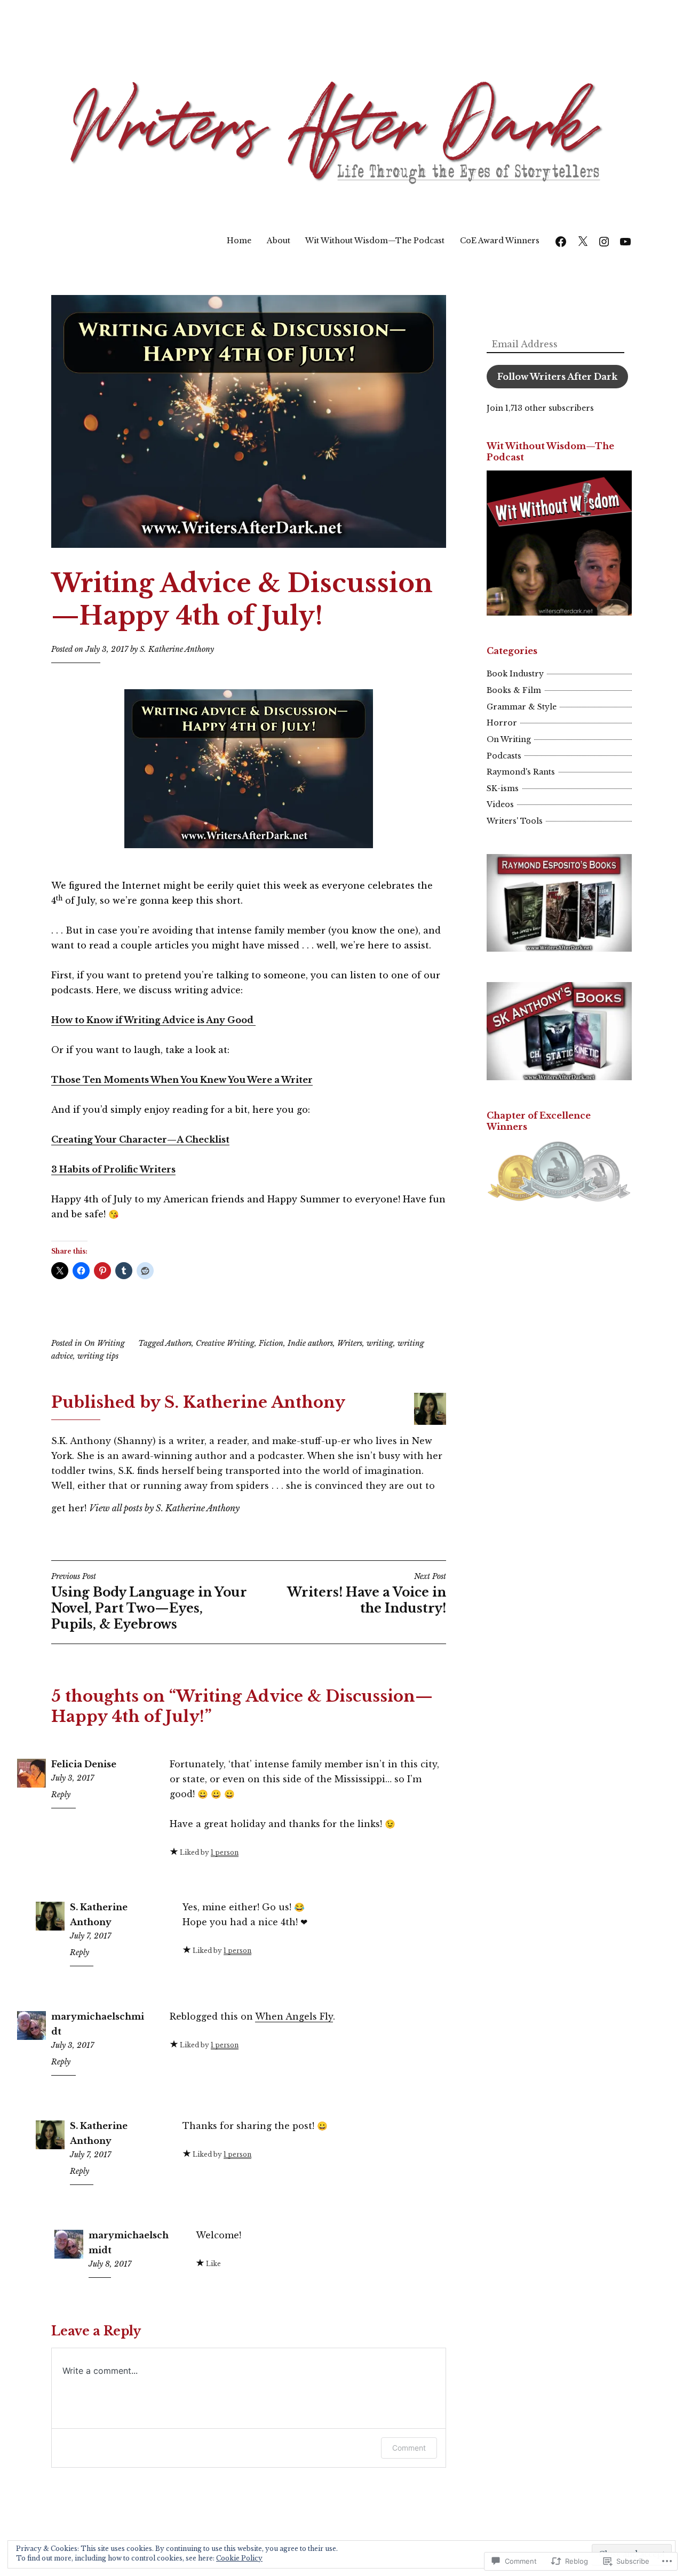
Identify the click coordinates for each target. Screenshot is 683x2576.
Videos (500, 804)
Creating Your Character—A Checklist (140, 1139)
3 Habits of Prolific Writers (113, 1169)
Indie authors (310, 1343)
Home (239, 241)
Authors (178, 1343)
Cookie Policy (239, 2558)
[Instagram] (604, 240)
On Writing (105, 1343)
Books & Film (514, 690)
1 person (225, 1852)
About (279, 241)
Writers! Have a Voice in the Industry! (367, 1593)
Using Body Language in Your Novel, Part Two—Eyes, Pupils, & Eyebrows (149, 1601)
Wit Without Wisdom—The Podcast (375, 241)
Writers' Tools (515, 821)
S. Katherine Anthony (177, 649)
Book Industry (515, 674)
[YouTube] (625, 240)
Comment (409, 2448)
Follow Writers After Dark (557, 377)
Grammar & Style (522, 707)
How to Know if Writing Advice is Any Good (153, 1020)
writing (380, 1343)
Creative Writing (225, 1343)
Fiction (271, 1343)
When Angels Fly (294, 2016)
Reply (61, 1795)
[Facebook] (561, 240)
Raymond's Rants (521, 772)
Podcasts (504, 756)
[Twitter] (583, 240)
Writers (350, 1343)
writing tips (98, 1356)
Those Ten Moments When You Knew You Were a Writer (182, 1080)
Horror (502, 723)
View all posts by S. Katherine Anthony (164, 1508)
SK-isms (503, 788)
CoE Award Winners (500, 241)
